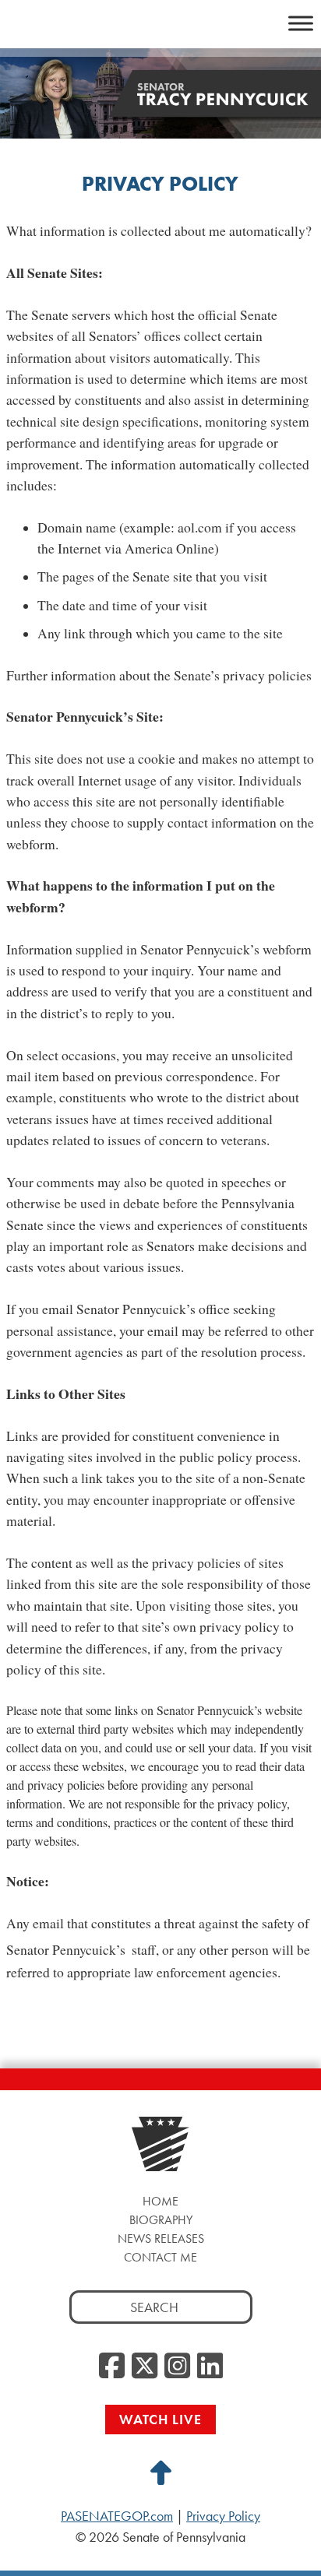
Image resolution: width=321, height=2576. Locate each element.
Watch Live (160, 2419)
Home (160, 2201)
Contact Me (160, 2257)
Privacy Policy (223, 2516)
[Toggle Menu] (301, 23)
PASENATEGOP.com (117, 2516)
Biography (161, 2220)
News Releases (161, 2239)
